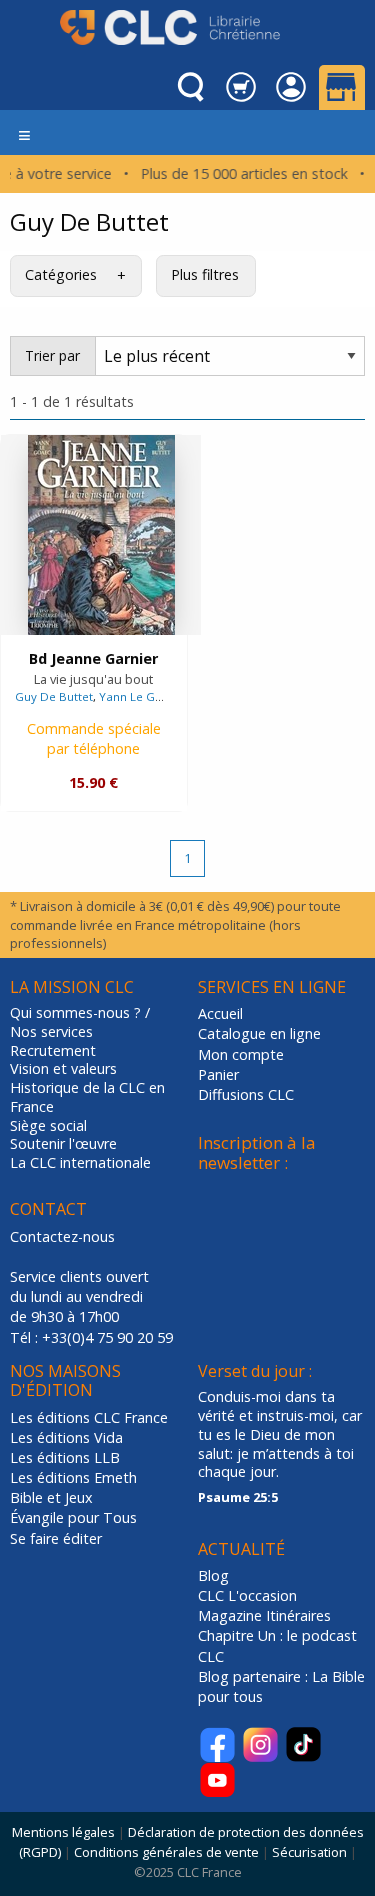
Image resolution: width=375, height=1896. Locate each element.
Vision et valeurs (63, 1069)
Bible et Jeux (51, 1497)
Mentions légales (63, 1832)
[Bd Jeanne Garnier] (101, 535)
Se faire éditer (56, 1538)
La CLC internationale (80, 1163)
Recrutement (53, 1051)
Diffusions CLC (246, 1094)
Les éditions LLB (65, 1457)
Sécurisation (309, 1852)
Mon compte (241, 1054)
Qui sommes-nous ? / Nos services (80, 1022)
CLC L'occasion (247, 1595)
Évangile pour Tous (73, 1517)
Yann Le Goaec (141, 696)
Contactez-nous (62, 1236)
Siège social (48, 1126)
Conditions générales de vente (166, 1852)
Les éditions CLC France (89, 1417)
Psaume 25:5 (238, 1497)
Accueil (220, 1013)
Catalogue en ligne (259, 1033)
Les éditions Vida (66, 1437)
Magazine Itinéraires (264, 1615)
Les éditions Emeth (73, 1477)
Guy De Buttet (54, 696)
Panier (218, 1074)
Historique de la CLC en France (87, 1097)
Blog (213, 1575)
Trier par (52, 355)
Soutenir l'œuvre (63, 1144)
